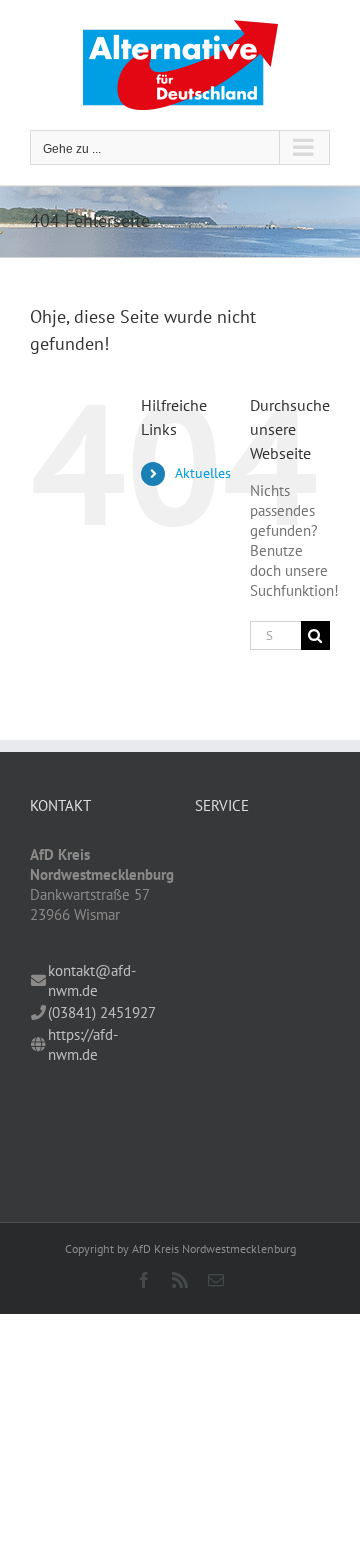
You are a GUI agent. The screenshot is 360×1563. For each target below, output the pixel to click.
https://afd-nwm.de (83, 1044)
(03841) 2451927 (102, 1012)
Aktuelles (203, 473)
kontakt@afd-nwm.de (92, 980)
